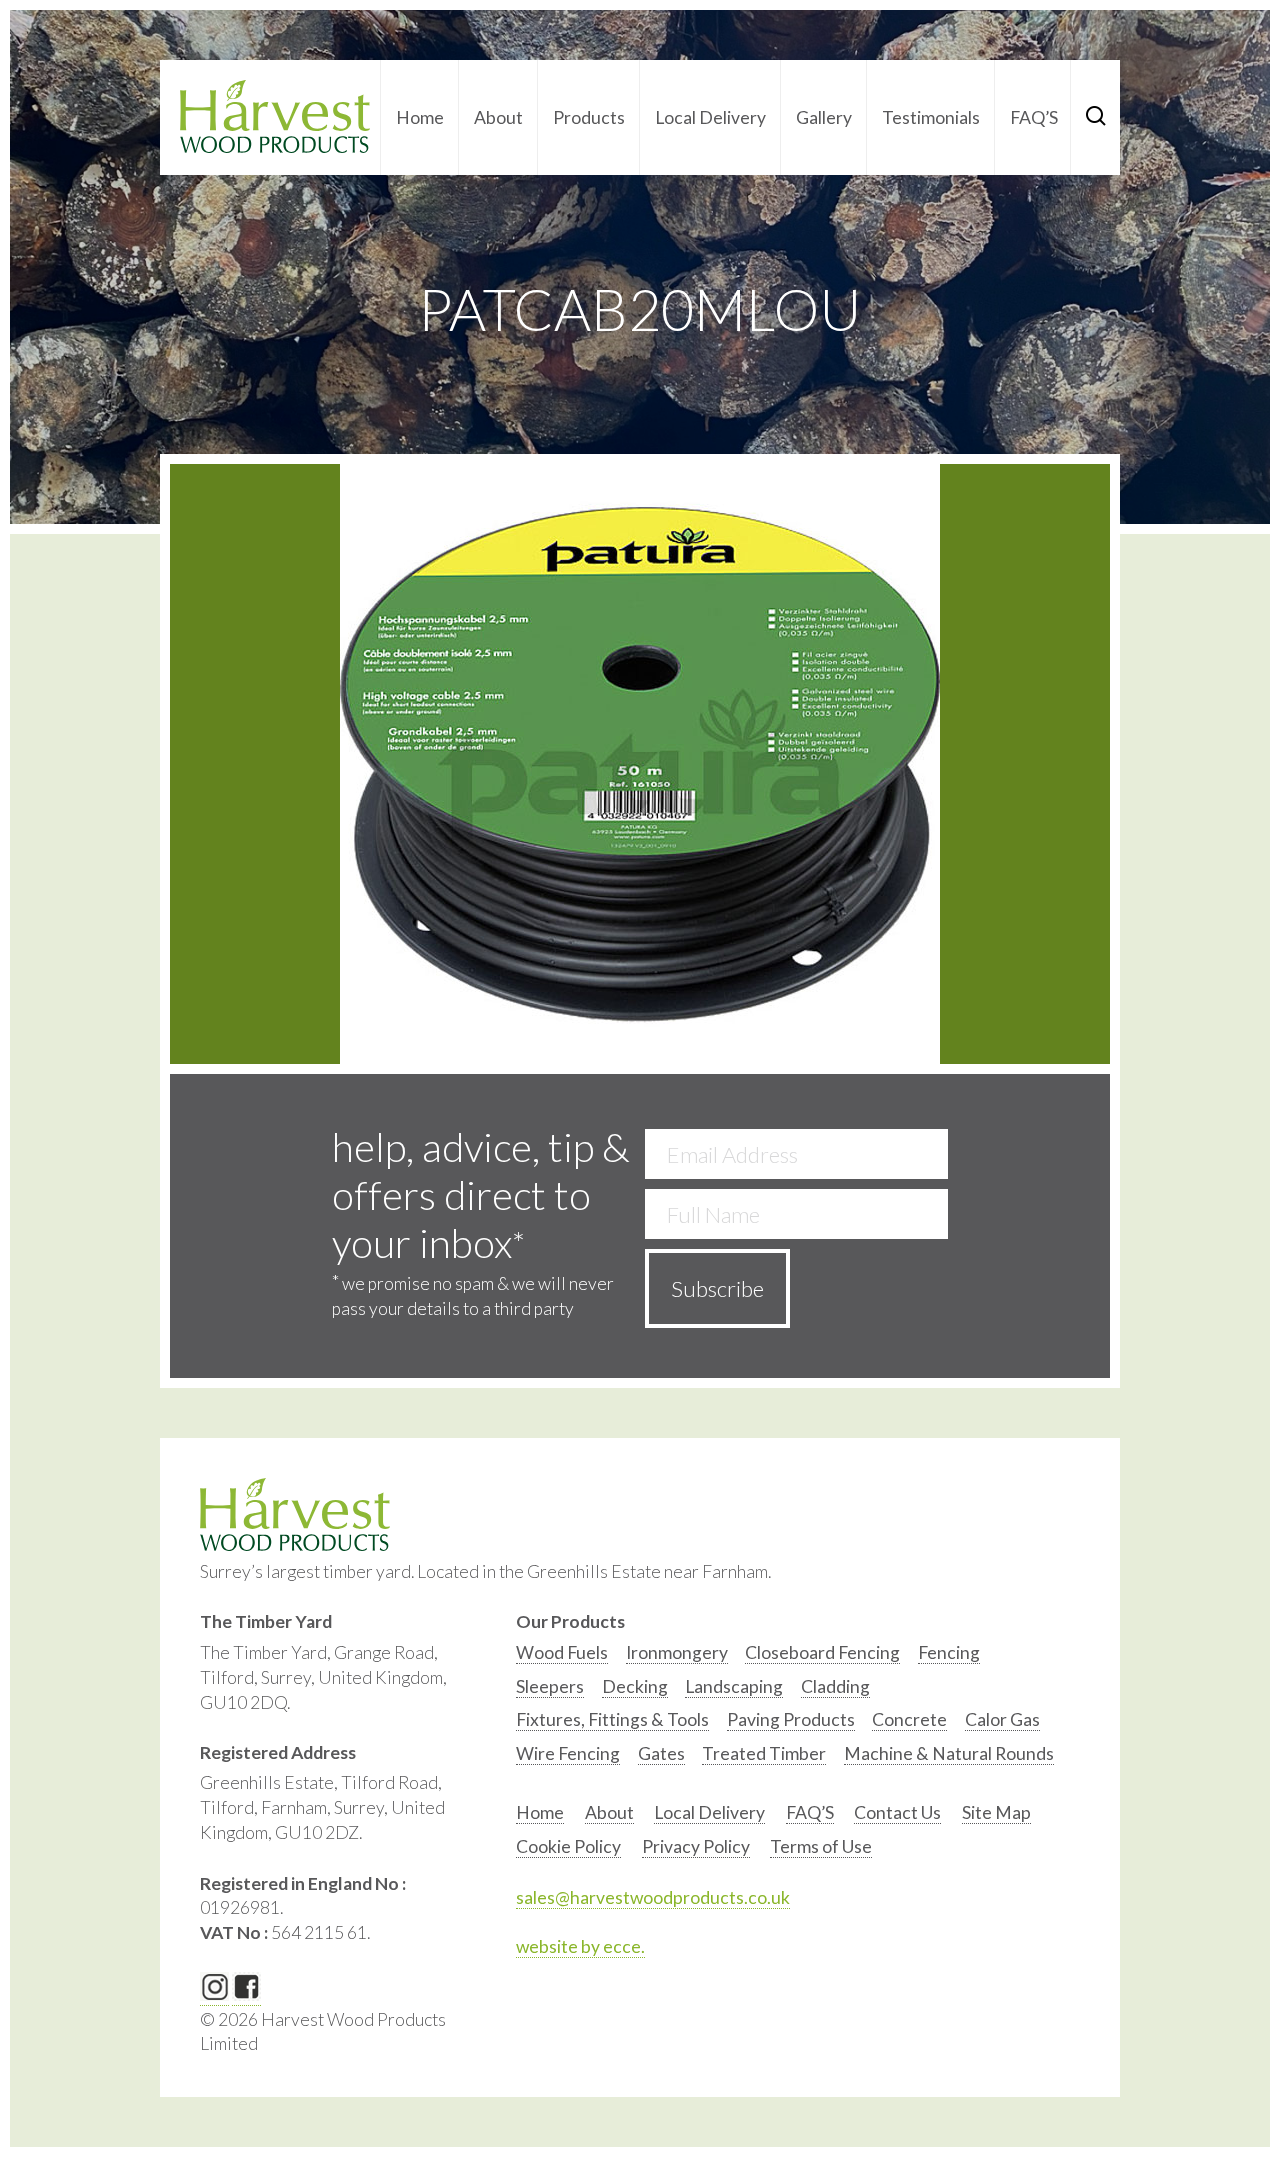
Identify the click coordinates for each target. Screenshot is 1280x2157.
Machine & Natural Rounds (949, 1753)
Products (589, 117)
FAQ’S (1034, 117)
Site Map (996, 1812)
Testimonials (931, 117)
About (498, 117)
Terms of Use (821, 1846)
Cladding (835, 1686)
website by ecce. (580, 1946)
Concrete (909, 1719)
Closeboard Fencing (822, 1652)
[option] (562, 1657)
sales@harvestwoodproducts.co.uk (653, 1897)
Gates (661, 1753)
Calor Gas (1002, 1719)
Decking (635, 1686)
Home (420, 117)
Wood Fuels (562, 1652)
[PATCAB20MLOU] (640, 764)
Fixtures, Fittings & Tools (612, 1719)
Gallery (824, 117)
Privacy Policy (696, 1846)
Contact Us (897, 1812)
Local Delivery (710, 117)
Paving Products (791, 1719)
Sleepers (550, 1686)
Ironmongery (677, 1652)
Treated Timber (764, 1753)
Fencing (949, 1652)
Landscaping (734, 1686)
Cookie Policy (568, 1846)
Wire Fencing (568, 1753)
